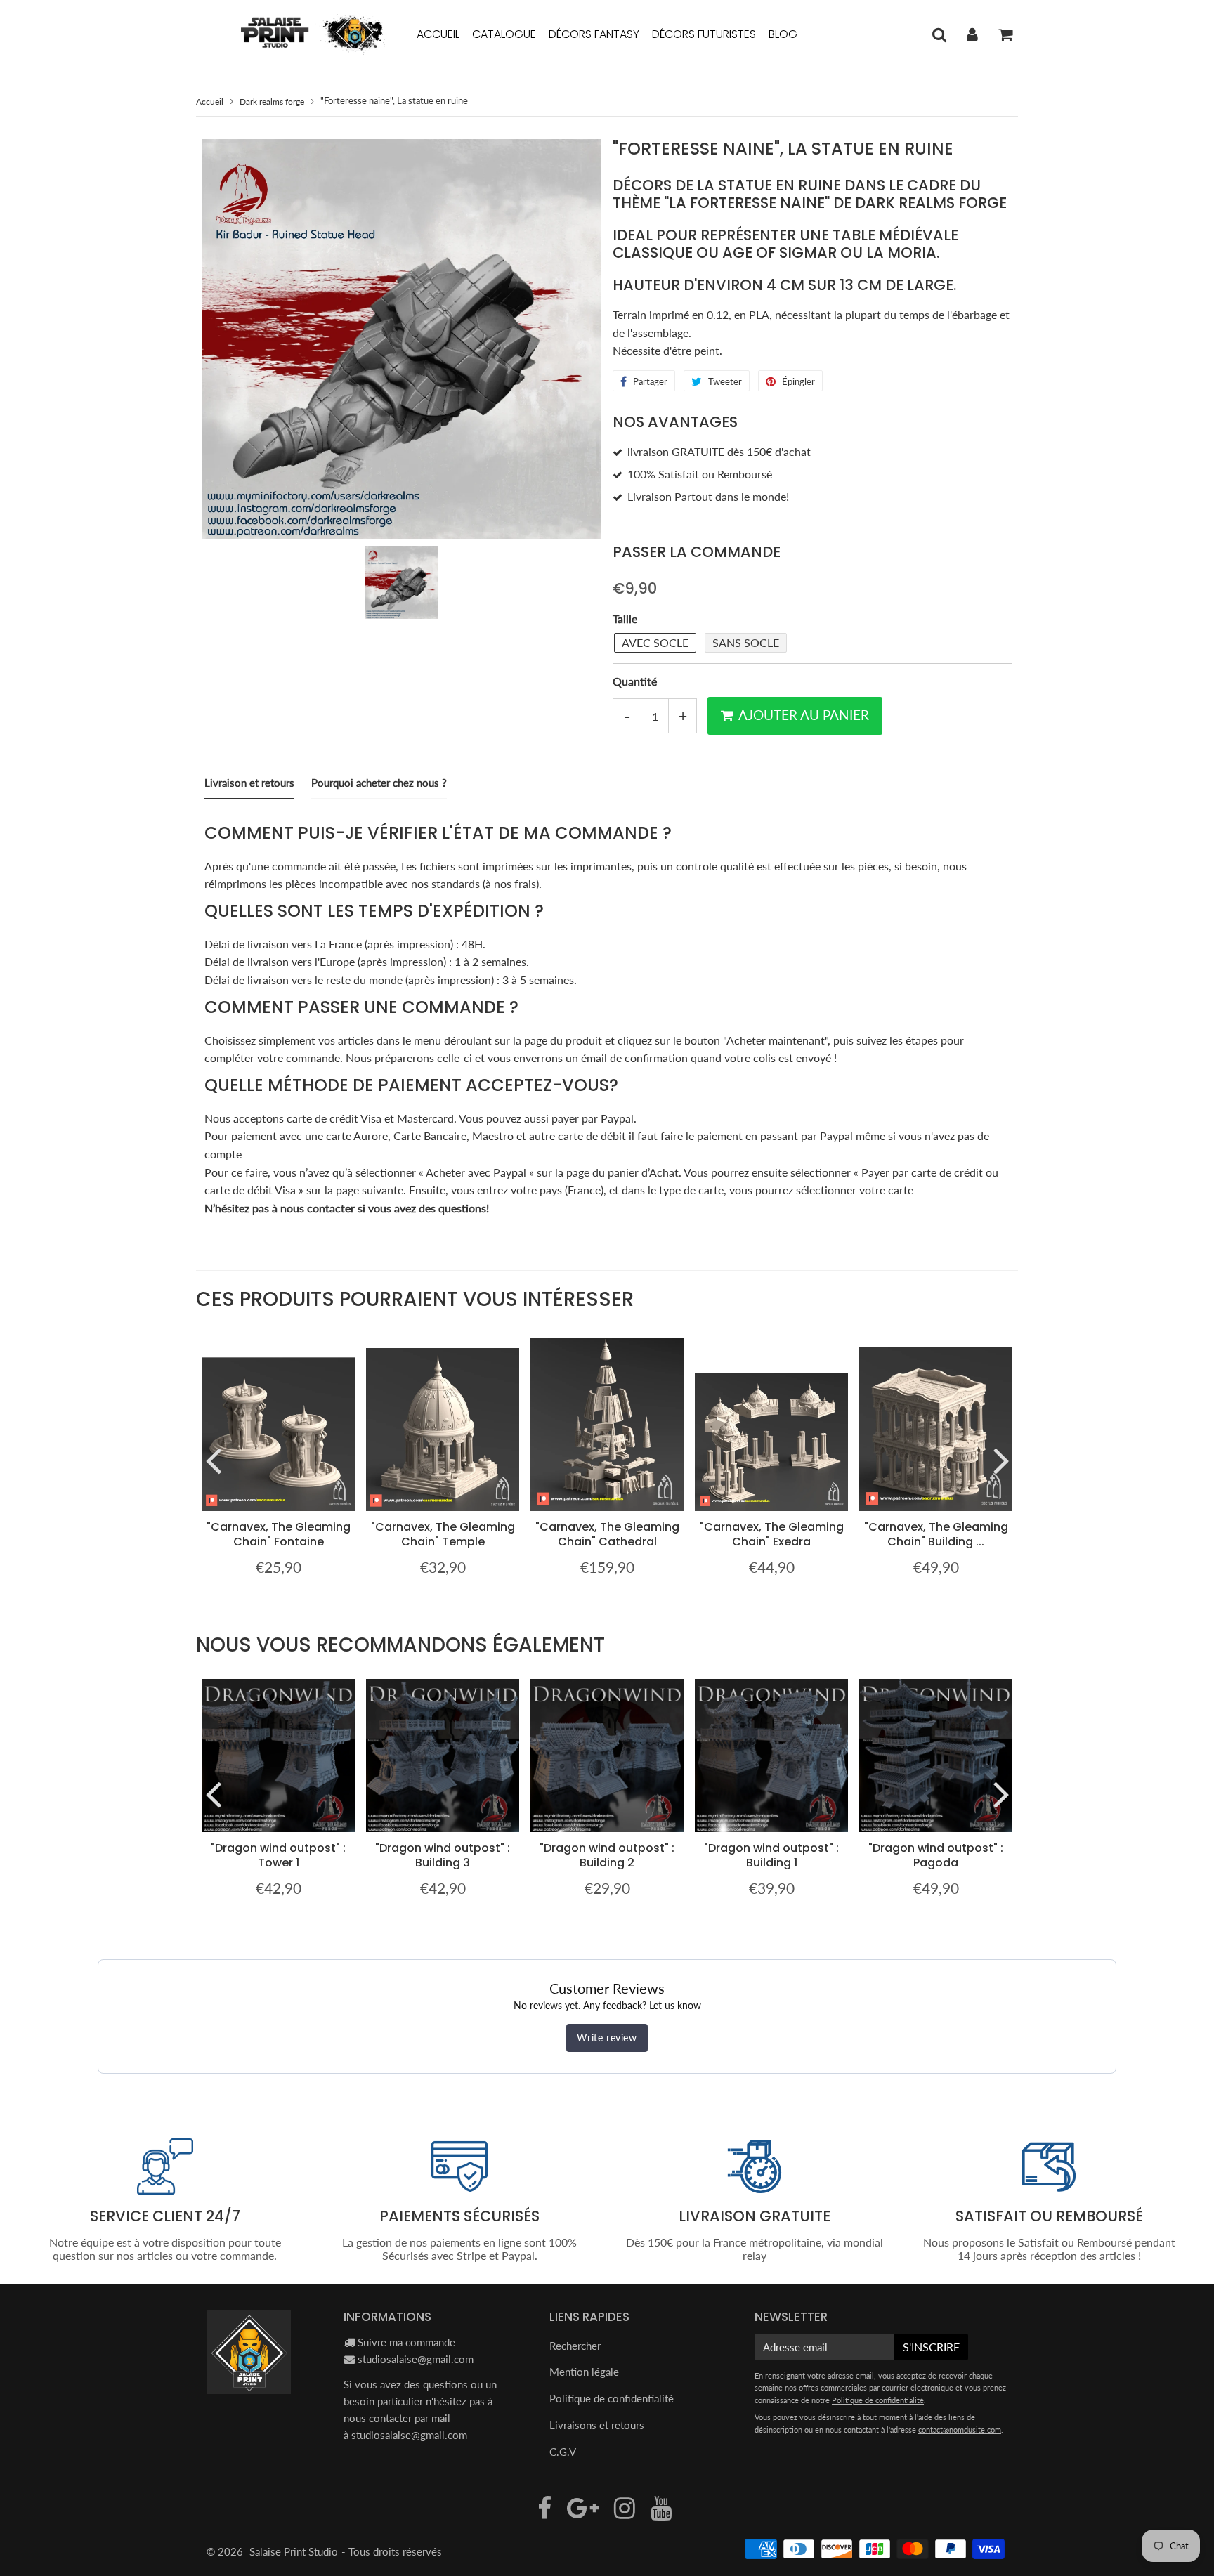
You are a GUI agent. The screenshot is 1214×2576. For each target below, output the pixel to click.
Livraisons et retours (597, 2425)
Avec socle (655, 642)
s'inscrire (931, 2347)
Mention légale (584, 2372)
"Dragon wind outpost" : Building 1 (771, 1855)
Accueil (438, 34)
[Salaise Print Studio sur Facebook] (546, 2513)
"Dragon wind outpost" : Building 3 (443, 1855)
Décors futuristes (704, 34)
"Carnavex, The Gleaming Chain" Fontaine (279, 1534)
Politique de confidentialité (612, 2398)
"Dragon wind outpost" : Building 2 (607, 1855)
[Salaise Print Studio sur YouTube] (661, 2513)
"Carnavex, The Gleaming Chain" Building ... (936, 1534)
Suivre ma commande (406, 2342)
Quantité (635, 681)
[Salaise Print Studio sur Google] (584, 2513)
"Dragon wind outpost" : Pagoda (936, 1855)
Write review (607, 2038)
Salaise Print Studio (294, 2551)
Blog (783, 34)
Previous (213, 1460)
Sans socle (746, 642)
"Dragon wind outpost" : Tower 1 (278, 1855)
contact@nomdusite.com (960, 2430)
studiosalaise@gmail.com (416, 2359)
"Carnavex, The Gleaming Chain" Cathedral (607, 1534)
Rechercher (575, 2346)
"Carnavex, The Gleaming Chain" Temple (443, 1534)
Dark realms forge (272, 102)
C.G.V (563, 2452)
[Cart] (1005, 34)
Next (1001, 1460)
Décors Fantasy (594, 34)
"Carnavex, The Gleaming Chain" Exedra (772, 1534)
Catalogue (504, 34)
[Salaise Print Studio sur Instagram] (626, 2513)
